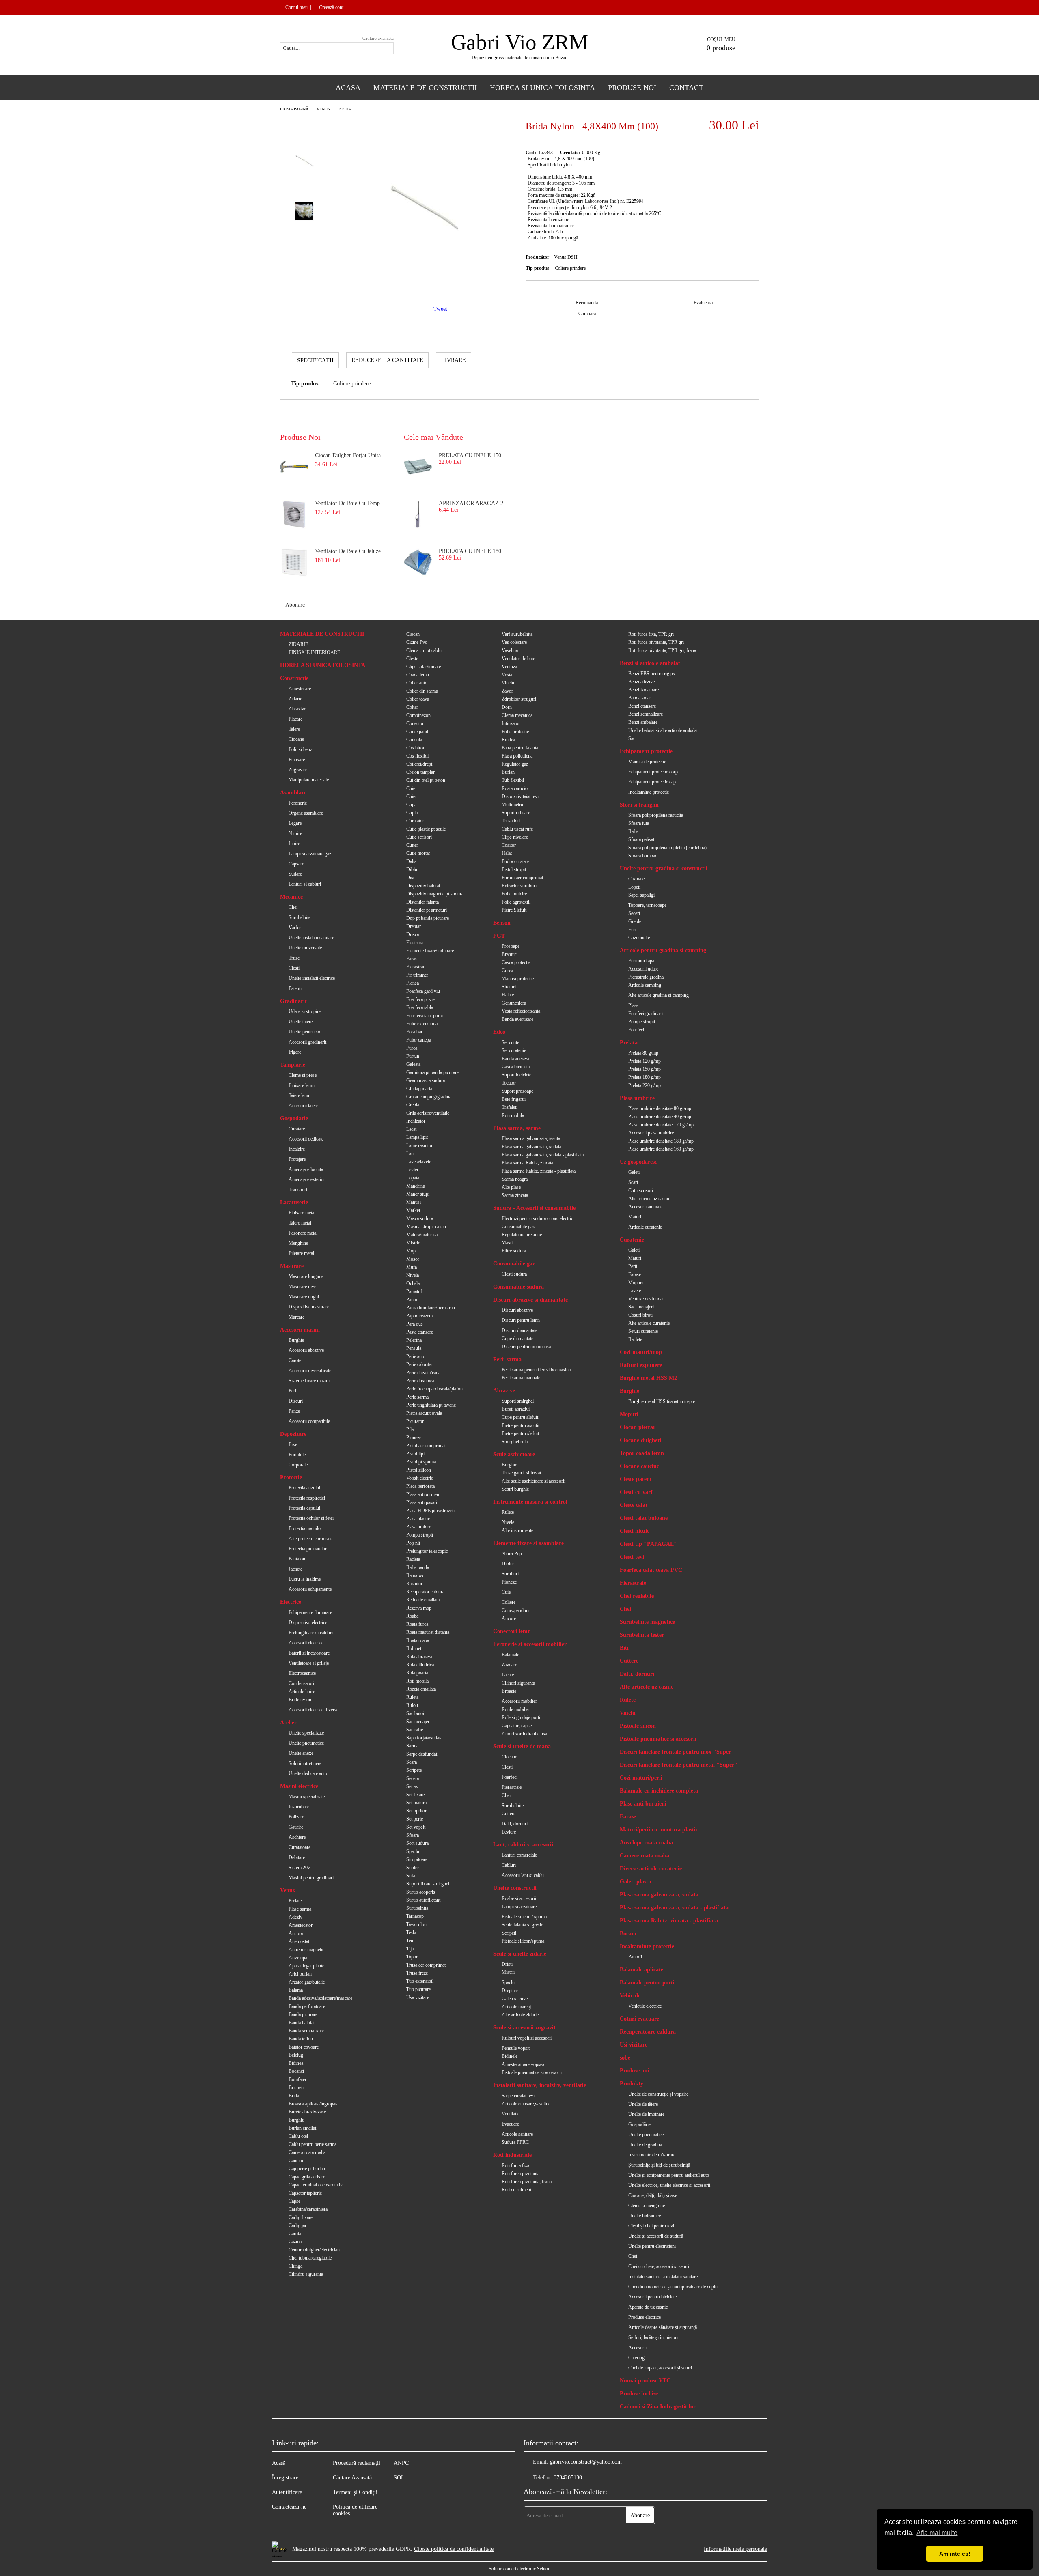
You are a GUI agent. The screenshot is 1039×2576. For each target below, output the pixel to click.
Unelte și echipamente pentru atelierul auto (669, 2175)
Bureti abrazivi (516, 1409)
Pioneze (414, 1438)
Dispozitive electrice (308, 1623)
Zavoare (509, 1665)
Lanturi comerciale (519, 1855)
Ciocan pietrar (638, 1427)
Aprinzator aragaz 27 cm (475, 503)
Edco (499, 1032)
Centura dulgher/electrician (314, 2250)
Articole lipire (302, 1692)
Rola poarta (417, 1673)
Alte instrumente (517, 1530)
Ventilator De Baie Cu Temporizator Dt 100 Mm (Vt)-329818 (351, 503)
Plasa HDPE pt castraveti (430, 1511)
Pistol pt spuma (421, 1462)
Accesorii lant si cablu (523, 1875)
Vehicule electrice (645, 2006)
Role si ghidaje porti (521, 1717)
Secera (413, 1778)
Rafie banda (418, 1567)
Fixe (293, 1444)
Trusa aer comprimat (426, 1965)
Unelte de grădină (645, 2145)
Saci (632, 738)
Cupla (412, 813)
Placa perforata (420, 1486)
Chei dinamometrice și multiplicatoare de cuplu (673, 2287)
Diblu (412, 869)
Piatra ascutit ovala (424, 1413)
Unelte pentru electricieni (652, 2246)
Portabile (297, 1455)
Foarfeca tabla (420, 1007)
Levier (412, 1170)
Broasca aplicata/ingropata (314, 2104)
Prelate (295, 1901)
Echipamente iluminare (310, 1612)
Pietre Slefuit (514, 910)
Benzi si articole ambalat (650, 663)
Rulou (412, 1705)
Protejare (297, 1159)
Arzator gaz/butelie (307, 1982)
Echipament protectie (646, 751)
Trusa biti (511, 821)
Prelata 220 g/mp (645, 1085)
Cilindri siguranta (518, 1683)
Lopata (413, 1178)
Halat (507, 853)
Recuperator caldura (425, 1592)
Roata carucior (515, 788)
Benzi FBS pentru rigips (652, 674)
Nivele (508, 1522)
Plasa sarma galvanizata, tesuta (531, 1138)
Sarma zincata (515, 1195)
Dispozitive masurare (309, 1307)
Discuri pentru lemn (521, 1320)
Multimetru (512, 805)
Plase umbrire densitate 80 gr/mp (660, 1108)
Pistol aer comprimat (426, 1446)
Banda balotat (302, 2023)
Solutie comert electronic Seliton (519, 2569)
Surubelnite (300, 917)
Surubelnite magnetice (647, 1622)
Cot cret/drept (419, 764)
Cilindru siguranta (306, 2274)
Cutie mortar (418, 853)
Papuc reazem (419, 1316)
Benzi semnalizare (646, 714)
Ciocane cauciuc (639, 1466)
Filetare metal (301, 1253)
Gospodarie (294, 1118)
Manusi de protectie (647, 762)
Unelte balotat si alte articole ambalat (663, 730)
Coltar (412, 707)
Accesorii (637, 2348)
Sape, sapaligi (641, 895)
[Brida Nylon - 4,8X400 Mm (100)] (424, 290)
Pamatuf (414, 1291)
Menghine (298, 1243)
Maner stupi (418, 1194)
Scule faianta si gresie (522, 1925)
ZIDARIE (298, 644)
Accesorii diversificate (310, 1371)
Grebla (413, 1105)
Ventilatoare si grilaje (309, 1663)
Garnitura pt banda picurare (432, 1072)
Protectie (291, 1477)
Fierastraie (512, 1787)
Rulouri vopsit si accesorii (527, 2038)
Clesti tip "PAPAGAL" (648, 1544)
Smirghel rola (515, 1442)
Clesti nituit (634, 1531)
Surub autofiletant (423, 1900)
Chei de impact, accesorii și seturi (660, 2368)
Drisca (413, 934)
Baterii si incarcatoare (309, 1653)
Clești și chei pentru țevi (651, 2226)
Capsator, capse (517, 1726)
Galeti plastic (636, 1882)
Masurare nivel (303, 1287)
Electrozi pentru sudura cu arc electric (537, 1218)
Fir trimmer (417, 975)
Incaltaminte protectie (649, 792)
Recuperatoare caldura (648, 2032)
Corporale (298, 1465)
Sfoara (413, 1835)
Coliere (509, 1602)
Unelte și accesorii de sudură (656, 2236)
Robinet (414, 1648)
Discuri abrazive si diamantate (530, 1300)
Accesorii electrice (306, 1643)
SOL (399, 2478)
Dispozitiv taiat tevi (520, 796)
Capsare (296, 864)
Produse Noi (632, 88)
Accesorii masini (300, 1330)
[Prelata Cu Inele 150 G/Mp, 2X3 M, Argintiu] (418, 467)
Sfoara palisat (641, 839)
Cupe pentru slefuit (520, 1417)
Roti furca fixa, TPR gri (651, 634)
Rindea (508, 740)
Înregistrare (285, 2478)
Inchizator (416, 1121)
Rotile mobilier (516, 1709)
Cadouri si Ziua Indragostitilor (658, 2407)
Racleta (413, 1559)
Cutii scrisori (641, 1190)
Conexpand (417, 732)
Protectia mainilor (305, 1528)
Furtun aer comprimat (522, 878)
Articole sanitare (517, 2134)
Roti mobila (417, 1681)
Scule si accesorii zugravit (524, 2028)
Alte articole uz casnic (649, 1199)
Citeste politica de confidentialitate (454, 2549)
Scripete (414, 1770)
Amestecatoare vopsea (523, 2064)
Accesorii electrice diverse (314, 1710)
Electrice (291, 1602)
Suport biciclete (516, 1075)
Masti (507, 1243)
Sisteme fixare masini (309, 1381)
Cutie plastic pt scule (426, 829)
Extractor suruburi (519, 886)
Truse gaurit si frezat (521, 1473)
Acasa (348, 88)
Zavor (507, 691)
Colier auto (417, 683)
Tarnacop (415, 1916)
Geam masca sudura (426, 1080)
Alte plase (511, 1187)
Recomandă (587, 303)
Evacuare (510, 2124)
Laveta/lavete (419, 1162)
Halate (508, 995)
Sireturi (509, 987)
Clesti (294, 968)
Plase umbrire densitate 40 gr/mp (660, 1117)
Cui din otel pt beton (426, 780)
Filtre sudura (514, 1251)
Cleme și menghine (647, 2206)
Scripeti (509, 1933)
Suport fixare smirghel (428, 1884)
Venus (323, 109)
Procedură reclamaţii (357, 2463)
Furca (412, 1048)
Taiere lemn (300, 1095)
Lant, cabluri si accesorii (523, 1845)
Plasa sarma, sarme (517, 1128)
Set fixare (415, 1795)
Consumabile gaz (518, 1227)
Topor (412, 1957)
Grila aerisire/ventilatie (428, 1113)
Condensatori (301, 1683)
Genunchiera (514, 1003)
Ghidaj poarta (419, 1089)
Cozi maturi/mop (641, 1352)
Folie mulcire (514, 894)
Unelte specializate (306, 1733)
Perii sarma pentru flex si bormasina (536, 1370)
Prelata (629, 1043)
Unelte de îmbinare (646, 2114)
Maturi (635, 1217)
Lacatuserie (294, 1202)
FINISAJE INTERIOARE (314, 652)
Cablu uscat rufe (517, 829)
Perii (293, 1391)
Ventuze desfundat (646, 1299)
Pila (410, 1429)
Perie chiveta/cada (423, 1373)
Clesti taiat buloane (644, 1518)
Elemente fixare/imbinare (430, 951)
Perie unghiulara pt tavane (431, 1405)
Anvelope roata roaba (646, 1843)
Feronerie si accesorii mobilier (530, 1644)
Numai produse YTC (645, 2381)
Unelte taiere (301, 1022)
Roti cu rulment (516, 2190)
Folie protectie (515, 732)
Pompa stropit (420, 1535)
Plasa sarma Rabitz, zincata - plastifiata (539, 1171)
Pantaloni (297, 1559)
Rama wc (415, 1575)
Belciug (296, 2055)
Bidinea (296, 2063)
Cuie (411, 788)
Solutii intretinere (305, 1763)
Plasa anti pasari (422, 1502)
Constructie (294, 678)
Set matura (416, 1803)
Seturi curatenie (643, 1331)
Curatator (415, 821)
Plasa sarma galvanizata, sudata (531, 1147)
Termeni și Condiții (355, 2492)
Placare (295, 719)
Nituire (295, 833)
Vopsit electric (420, 1478)
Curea (507, 971)
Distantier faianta (422, 902)
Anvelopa (298, 1958)
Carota (295, 2234)
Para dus (415, 1324)
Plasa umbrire (637, 1098)
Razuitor (414, 1584)
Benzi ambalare (643, 722)
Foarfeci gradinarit (646, 1014)
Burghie (296, 1340)
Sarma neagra (515, 1179)
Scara (412, 1762)
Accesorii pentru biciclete (652, 2297)
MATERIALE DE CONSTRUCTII (322, 634)
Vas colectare (514, 642)
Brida (345, 109)
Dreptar (414, 926)
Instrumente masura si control (530, 1502)
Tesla (411, 1933)
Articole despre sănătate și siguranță (663, 2327)
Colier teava (418, 699)
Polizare (296, 1817)
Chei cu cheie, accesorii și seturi (659, 2266)
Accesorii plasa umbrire (651, 1133)
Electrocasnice (302, 1673)
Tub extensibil (420, 1981)
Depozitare (293, 1434)
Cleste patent (636, 1479)
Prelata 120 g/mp (645, 1061)
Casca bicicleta (516, 1067)
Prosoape (511, 946)
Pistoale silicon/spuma (523, 1941)
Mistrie (413, 1243)
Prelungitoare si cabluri (311, 1633)
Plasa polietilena (517, 756)
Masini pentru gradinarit (312, 1878)
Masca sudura (420, 1218)
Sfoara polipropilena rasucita (656, 815)
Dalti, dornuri (515, 1824)
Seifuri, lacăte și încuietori (653, 2337)
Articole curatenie (645, 1227)
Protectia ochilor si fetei (311, 1518)
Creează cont (331, 7)
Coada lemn (418, 675)
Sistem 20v (299, 1868)
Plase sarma (300, 1909)
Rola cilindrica (420, 1665)
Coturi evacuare (639, 2019)
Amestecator (301, 1925)
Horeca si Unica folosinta (542, 88)
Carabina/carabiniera (308, 2209)
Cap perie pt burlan (307, 2169)
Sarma (412, 1746)
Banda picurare (303, 2014)
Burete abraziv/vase (307, 2112)
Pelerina (414, 1340)
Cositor (509, 845)
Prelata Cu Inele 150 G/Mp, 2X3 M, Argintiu (475, 455)
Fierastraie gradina (646, 977)
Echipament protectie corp (653, 772)
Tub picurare (418, 1989)
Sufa (411, 1876)
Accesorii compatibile (309, 1421)
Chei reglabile (637, 1596)
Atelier (288, 1723)
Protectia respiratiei (307, 1498)
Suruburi (510, 1574)
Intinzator (511, 723)
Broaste (509, 1691)
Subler (413, 1868)
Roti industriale (512, 2155)
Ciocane (296, 739)
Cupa (411, 805)
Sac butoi (415, 1713)
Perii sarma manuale (521, 1378)
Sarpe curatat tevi (518, 2096)
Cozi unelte (639, 938)
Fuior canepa (419, 1040)
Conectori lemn (512, 1631)
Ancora (296, 1933)
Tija (410, 1949)
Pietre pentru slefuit (520, 1433)
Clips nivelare (515, 837)
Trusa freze (417, 1973)
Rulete (508, 1512)
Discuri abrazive (517, 1310)
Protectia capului (304, 1508)
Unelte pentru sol (305, 1032)
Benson (502, 923)
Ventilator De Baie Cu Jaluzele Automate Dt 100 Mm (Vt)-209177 (351, 551)
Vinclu (508, 683)
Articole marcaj (516, 2007)
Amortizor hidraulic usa (524, 1734)
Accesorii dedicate (306, 1139)
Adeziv (295, 1917)
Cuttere (509, 1814)
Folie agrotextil (516, 902)
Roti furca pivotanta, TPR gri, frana (662, 650)
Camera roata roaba (307, 2152)
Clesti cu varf (636, 1492)
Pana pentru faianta (520, 748)
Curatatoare (300, 1847)
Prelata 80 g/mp (643, 1053)
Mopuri (636, 1283)
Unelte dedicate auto (308, 1773)
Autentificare (287, 2492)
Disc (411, 878)
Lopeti (634, 887)
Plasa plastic (418, 1519)
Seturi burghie (515, 1489)
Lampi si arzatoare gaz (310, 854)
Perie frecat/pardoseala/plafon (434, 1389)
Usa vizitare (418, 1997)
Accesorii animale (645, 1207)
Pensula (414, 1348)
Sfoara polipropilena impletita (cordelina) (667, 848)
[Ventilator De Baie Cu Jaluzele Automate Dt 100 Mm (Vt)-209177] (294, 562)
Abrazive (297, 709)
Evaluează (703, 303)
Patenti (295, 988)
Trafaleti (510, 1107)
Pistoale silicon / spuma (524, 1917)
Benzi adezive (641, 682)
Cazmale (636, 879)
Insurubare (299, 1807)
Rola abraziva (419, 1657)
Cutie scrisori (419, 837)
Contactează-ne (289, 2507)
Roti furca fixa (515, 2165)
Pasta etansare (420, 1332)
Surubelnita (417, 1908)
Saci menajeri (641, 1307)
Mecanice (291, 897)
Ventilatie (511, 2114)
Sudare (295, 874)
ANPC (401, 2463)
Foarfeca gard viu (423, 991)
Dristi (507, 1964)
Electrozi (415, 943)
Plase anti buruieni (643, 1804)
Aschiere (297, 1837)
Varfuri (295, 928)
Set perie (415, 1819)
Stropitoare (417, 1859)
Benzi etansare (642, 706)
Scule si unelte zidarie (520, 1954)
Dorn (507, 707)
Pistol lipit (416, 1454)
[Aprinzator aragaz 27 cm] (418, 514)
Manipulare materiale (309, 780)
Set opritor (416, 1811)
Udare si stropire (305, 1011)
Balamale (510, 1655)
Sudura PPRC (515, 2142)
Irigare (295, 1052)
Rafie (633, 831)
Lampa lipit (417, 1137)
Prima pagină (294, 109)
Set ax (412, 1786)
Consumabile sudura (518, 1287)
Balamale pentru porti (647, 1983)
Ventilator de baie (518, 659)
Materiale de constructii (425, 88)
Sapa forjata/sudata (424, 1738)
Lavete (635, 1291)
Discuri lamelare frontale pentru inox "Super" (677, 1752)
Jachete (295, 1569)
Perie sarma (417, 1397)
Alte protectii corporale (310, 1539)
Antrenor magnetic (306, 1950)
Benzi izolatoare (643, 690)
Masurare (292, 1266)
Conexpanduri (515, 1610)
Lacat (411, 1129)
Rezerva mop (419, 1608)
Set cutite (510, 1042)
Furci (633, 930)
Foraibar (414, 1032)
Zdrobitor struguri (519, 699)
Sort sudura (417, 1843)
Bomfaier (297, 2079)
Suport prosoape (517, 1091)
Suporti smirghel (518, 1401)
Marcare (296, 1317)
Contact (686, 88)
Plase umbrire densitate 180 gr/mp (661, 1141)
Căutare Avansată (352, 2478)
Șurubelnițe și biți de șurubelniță (659, 2165)
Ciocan (413, 634)
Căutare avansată (378, 38)
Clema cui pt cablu (424, 650)
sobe (625, 2058)
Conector (415, 723)
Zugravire (298, 770)
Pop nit (413, 1543)
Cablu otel (298, 2136)
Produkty (632, 2084)
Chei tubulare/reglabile (310, 2258)
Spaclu (413, 1851)
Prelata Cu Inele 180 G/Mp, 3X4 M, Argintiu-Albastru (475, 551)
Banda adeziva (515, 1059)
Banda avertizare (517, 1019)
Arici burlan (300, 1974)
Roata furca (417, 1624)
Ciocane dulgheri (641, 1440)
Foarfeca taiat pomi (425, 1016)
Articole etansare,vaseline (526, 2104)
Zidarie (295, 699)
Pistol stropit (514, 869)
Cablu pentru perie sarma (313, 2144)
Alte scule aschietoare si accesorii (534, 1481)
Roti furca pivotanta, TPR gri (656, 642)
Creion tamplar (420, 772)
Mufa (412, 1267)
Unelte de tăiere (643, 2104)
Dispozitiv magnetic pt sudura (435, 894)
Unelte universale (305, 948)
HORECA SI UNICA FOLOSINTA (323, 665)
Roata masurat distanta (428, 1632)
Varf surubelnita (517, 634)
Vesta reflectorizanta (521, 1011)
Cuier (412, 796)
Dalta (411, 861)
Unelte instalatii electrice (312, 978)
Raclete (635, 1339)
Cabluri (509, 1865)
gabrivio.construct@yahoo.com (586, 2462)
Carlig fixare (301, 2217)
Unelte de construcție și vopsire (658, 2094)
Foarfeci (510, 1777)
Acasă (279, 2463)
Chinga (295, 2266)
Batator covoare (304, 2047)
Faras (412, 959)
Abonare (295, 605)
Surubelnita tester (642, 1635)
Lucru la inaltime (305, 1579)
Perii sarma (507, 1359)
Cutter (412, 845)
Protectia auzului (304, 1488)
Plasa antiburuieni (423, 1494)
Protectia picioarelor (308, 1549)
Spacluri (510, 1982)
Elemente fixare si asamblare (528, 1543)
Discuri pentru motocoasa (526, 1347)
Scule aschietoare (514, 1454)
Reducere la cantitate (387, 360)
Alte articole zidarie (520, 2015)
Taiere (294, 729)
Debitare (297, 1857)
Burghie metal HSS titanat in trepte (662, 1401)
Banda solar (640, 698)
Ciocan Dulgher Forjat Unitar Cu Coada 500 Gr (351, 455)
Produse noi (634, 2071)
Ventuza (509, 667)
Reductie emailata (423, 1600)
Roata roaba (418, 1640)
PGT (499, 936)
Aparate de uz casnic (648, 2307)
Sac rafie (415, 1730)
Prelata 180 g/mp (645, 1077)
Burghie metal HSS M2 (648, 1378)
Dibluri (509, 1564)
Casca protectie (516, 962)
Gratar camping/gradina (429, 1097)
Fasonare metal (303, 1233)
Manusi (414, 1202)
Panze (294, 1411)
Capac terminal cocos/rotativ (316, 2185)
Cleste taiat (634, 1505)
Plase (633, 1005)
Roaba (412, 1616)
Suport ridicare (516, 813)
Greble (635, 921)
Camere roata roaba (645, 1856)
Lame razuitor (419, 1145)
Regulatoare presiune (522, 1235)
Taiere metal (300, 1223)
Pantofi (635, 1957)
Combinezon (418, 715)
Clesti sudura (514, 1274)
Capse (294, 2201)
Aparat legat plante (306, 1966)
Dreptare (510, 1991)
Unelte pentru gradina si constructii (664, 868)
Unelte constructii (515, 1888)
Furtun (413, 1056)
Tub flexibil (513, 780)
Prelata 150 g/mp (645, 1069)
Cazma (295, 2242)
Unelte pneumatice (306, 1743)
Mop (411, 1251)
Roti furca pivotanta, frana (527, 2182)
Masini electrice (299, 1786)
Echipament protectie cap (652, 782)
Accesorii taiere (303, 1106)
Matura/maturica (422, 1235)
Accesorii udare (643, 969)
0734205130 (568, 2478)
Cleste (412, 659)
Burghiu (296, 2120)
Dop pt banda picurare (428, 918)
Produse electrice (645, 2317)
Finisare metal (302, 1213)
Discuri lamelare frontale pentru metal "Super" (679, 1765)
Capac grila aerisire (307, 2177)
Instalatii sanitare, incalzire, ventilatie (540, 2085)
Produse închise (639, 2394)
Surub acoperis (421, 1892)
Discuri (296, 1401)
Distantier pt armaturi (427, 910)
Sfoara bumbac (643, 856)
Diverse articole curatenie (651, 1869)
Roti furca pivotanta (521, 2174)
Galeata (413, 1064)
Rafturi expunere (641, 1365)
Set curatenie (514, 1050)
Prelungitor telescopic (427, 1551)
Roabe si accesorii (519, 1898)
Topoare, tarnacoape (647, 905)
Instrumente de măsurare (652, 2155)
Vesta (507, 675)
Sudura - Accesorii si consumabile (534, 1208)
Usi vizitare (634, 2045)
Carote (295, 1360)
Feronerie (298, 803)
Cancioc (296, 2161)
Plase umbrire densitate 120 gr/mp (661, 1125)
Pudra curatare (515, 861)
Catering (636, 2358)
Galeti (634, 1172)
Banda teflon (301, 2039)
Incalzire (297, 1149)
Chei (293, 907)
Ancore (509, 1618)
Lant (411, 1153)
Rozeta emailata (421, 1689)
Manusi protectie (518, 979)
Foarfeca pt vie (420, 999)
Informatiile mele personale (735, 2549)
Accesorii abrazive (306, 1350)
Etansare (297, 760)
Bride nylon (300, 1700)
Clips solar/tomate (424, 667)
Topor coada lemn (642, 1453)
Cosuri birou (640, 1315)
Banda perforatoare (307, 2006)
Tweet (440, 309)
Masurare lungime (306, 1276)
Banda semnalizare (306, 2031)
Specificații (315, 360)
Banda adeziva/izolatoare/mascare (320, 1998)
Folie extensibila (422, 1024)
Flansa (413, 983)
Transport (298, 1190)
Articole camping (645, 985)
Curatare (297, 1129)
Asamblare (293, 793)
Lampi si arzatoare (519, 1907)
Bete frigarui (514, 1099)
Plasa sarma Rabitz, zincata (527, 1163)
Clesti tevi (632, 1557)
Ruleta (412, 1697)
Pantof (413, 1300)
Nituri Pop (512, 1554)
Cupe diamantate (517, 1339)
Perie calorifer (420, 1364)
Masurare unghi (304, 1297)
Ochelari (414, 1283)
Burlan (508, 772)
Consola (414, 740)
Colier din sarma (422, 691)
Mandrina (416, 1186)
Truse (294, 958)
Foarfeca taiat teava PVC (651, 1570)
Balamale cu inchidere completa (659, 1791)
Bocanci (296, 2071)
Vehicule (630, 1996)
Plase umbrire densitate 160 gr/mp (661, 1149)
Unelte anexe (301, 1753)
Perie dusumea (420, 1381)
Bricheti (296, 2087)
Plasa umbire (419, 1527)
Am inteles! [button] (955, 2554)
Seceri (634, 913)
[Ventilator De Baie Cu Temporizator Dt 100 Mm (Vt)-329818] (294, 514)
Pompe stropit (642, 1022)
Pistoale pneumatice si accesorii (532, 2072)
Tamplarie (293, 1065)
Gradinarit (293, 1001)
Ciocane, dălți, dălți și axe (653, 2195)
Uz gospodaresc (638, 1162)
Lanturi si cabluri (305, 884)
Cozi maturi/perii (641, 1778)
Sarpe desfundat (422, 1754)
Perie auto (416, 1356)
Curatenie (632, 1240)
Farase (635, 1274)
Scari (633, 1182)
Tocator (509, 1083)
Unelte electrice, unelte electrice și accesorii (669, 2185)
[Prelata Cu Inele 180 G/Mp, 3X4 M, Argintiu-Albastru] (418, 562)
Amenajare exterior (307, 1179)
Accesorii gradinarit (307, 1042)
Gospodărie (639, 2124)
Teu (410, 1941)
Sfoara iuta (639, 823)
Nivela (413, 1275)
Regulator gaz (515, 764)
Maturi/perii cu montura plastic (659, 1830)
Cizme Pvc (417, 642)
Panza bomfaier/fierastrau (431, 1308)
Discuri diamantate (519, 1330)
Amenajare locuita (306, 1169)
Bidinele (510, 2056)
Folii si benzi (301, 749)
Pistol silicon (419, 1470)
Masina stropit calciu (426, 1227)
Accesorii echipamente (310, 1589)
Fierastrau (416, 967)
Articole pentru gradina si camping (663, 950)
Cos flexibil (417, 756)
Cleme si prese (303, 1075)
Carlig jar (297, 2225)
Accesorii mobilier (519, 1701)
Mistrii (508, 1972)
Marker (413, 1210)
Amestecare (300, 689)
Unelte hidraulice (645, 2216)
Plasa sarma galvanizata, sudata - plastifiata (543, 1155)
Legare (295, 823)
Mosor (413, 1259)
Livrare (454, 360)
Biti (624, 1648)
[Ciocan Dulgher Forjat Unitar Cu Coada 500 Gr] (294, 467)
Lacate (508, 1675)
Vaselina (510, 650)
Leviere (509, 1832)
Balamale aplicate (641, 1970)
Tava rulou (416, 1924)
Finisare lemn (302, 1085)
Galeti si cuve (515, 1999)
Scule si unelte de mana (522, 1746)
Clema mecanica (517, 715)
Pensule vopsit (516, 2048)
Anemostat (299, 1941)
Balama (296, 1990)
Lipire (294, 844)
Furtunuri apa (641, 961)
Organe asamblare (306, 813)
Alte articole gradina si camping (659, 995)
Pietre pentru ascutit (521, 1425)
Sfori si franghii (639, 805)
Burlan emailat (302, 2128)
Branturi (510, 954)
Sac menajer (418, 1722)
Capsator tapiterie (305, 2193)
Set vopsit (416, 1827)
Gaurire (296, 1827)
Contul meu (296, 7)
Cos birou (416, 748)
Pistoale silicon (638, 1726)
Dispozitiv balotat (423, 886)
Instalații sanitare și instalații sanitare (663, 2277)
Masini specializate (307, 1797)
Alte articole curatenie (649, 1323)
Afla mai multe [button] (937, 2533)
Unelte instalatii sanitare (311, 938)
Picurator (415, 1421)
